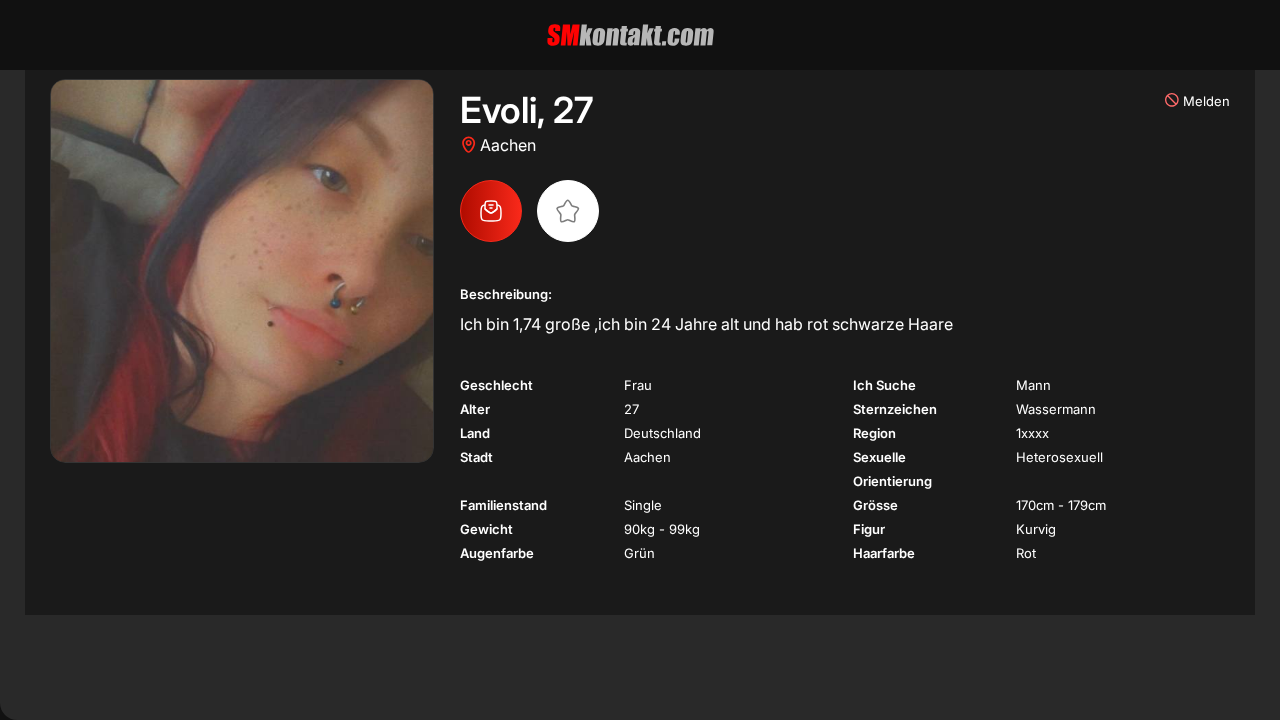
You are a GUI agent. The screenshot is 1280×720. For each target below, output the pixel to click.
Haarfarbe (884, 553)
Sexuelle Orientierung (892, 469)
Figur (869, 529)
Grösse (875, 505)
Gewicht (486, 529)
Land (475, 433)
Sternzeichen (895, 409)
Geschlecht (496, 385)
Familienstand (503, 505)
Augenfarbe (497, 553)
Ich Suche (884, 385)
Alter (475, 409)
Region (874, 433)
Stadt (476, 457)
